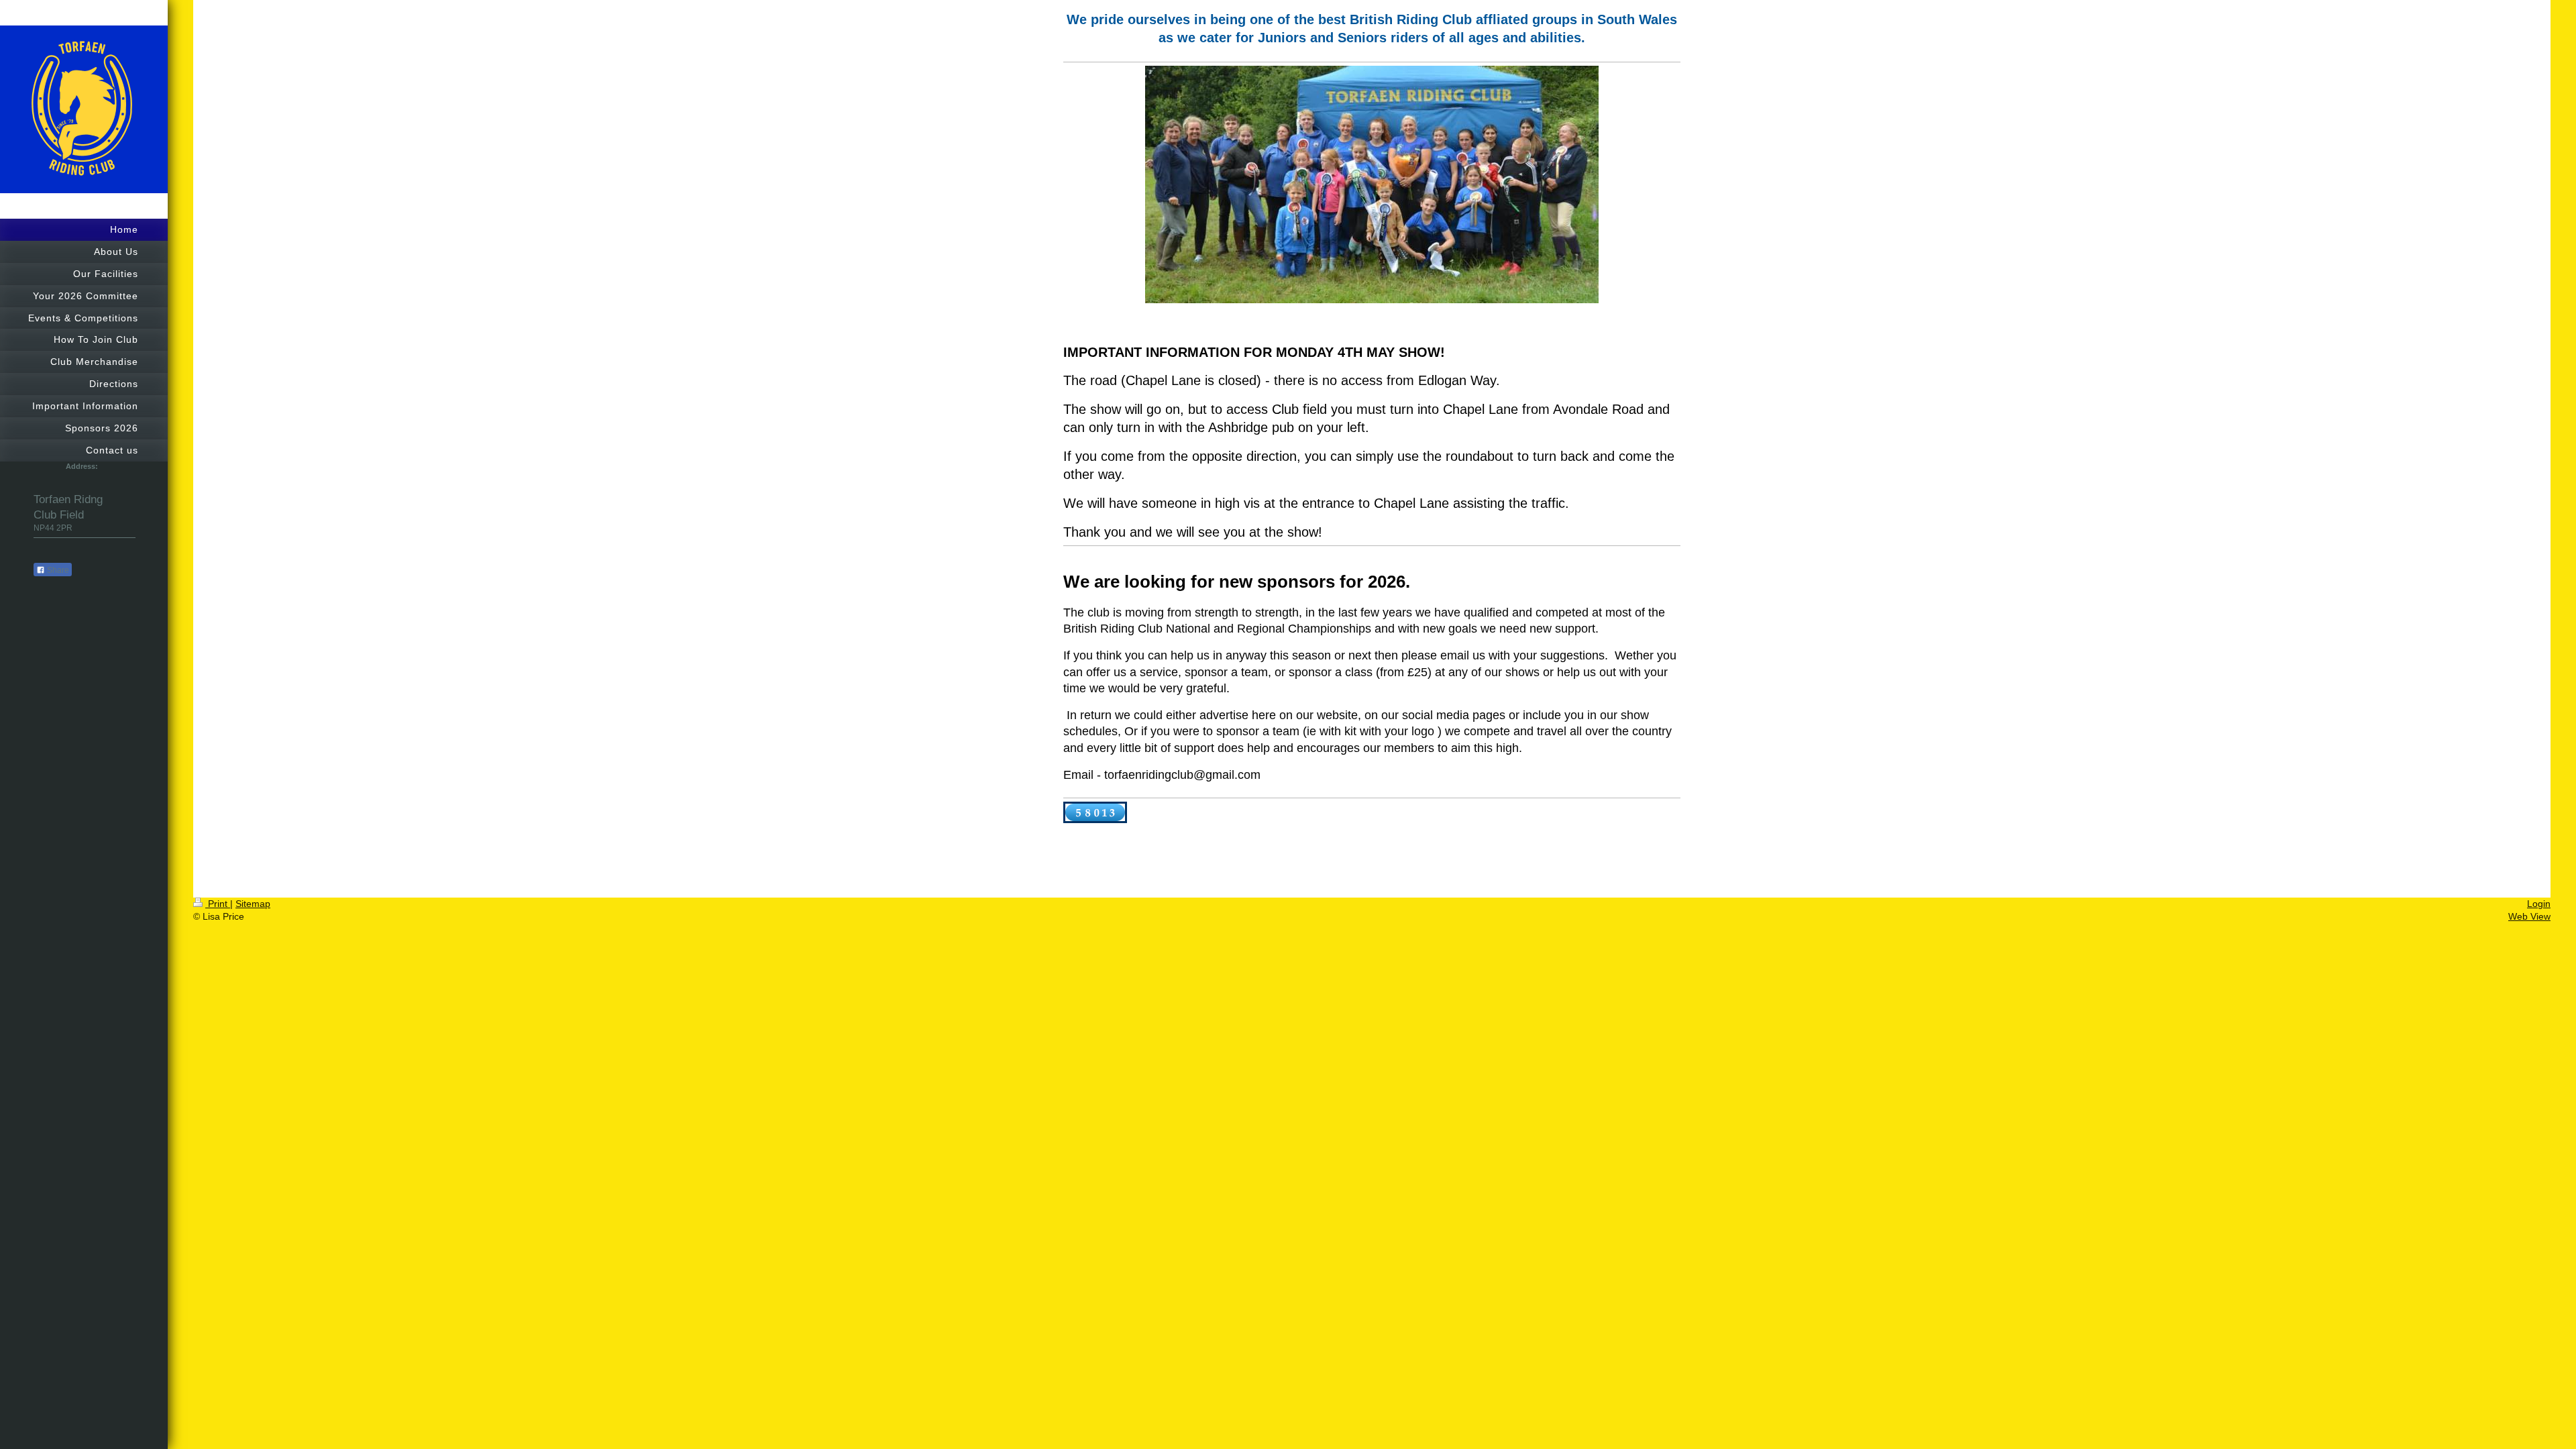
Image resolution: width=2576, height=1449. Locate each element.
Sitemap (253, 904)
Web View (2529, 916)
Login (2539, 904)
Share (57, 570)
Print (218, 904)
